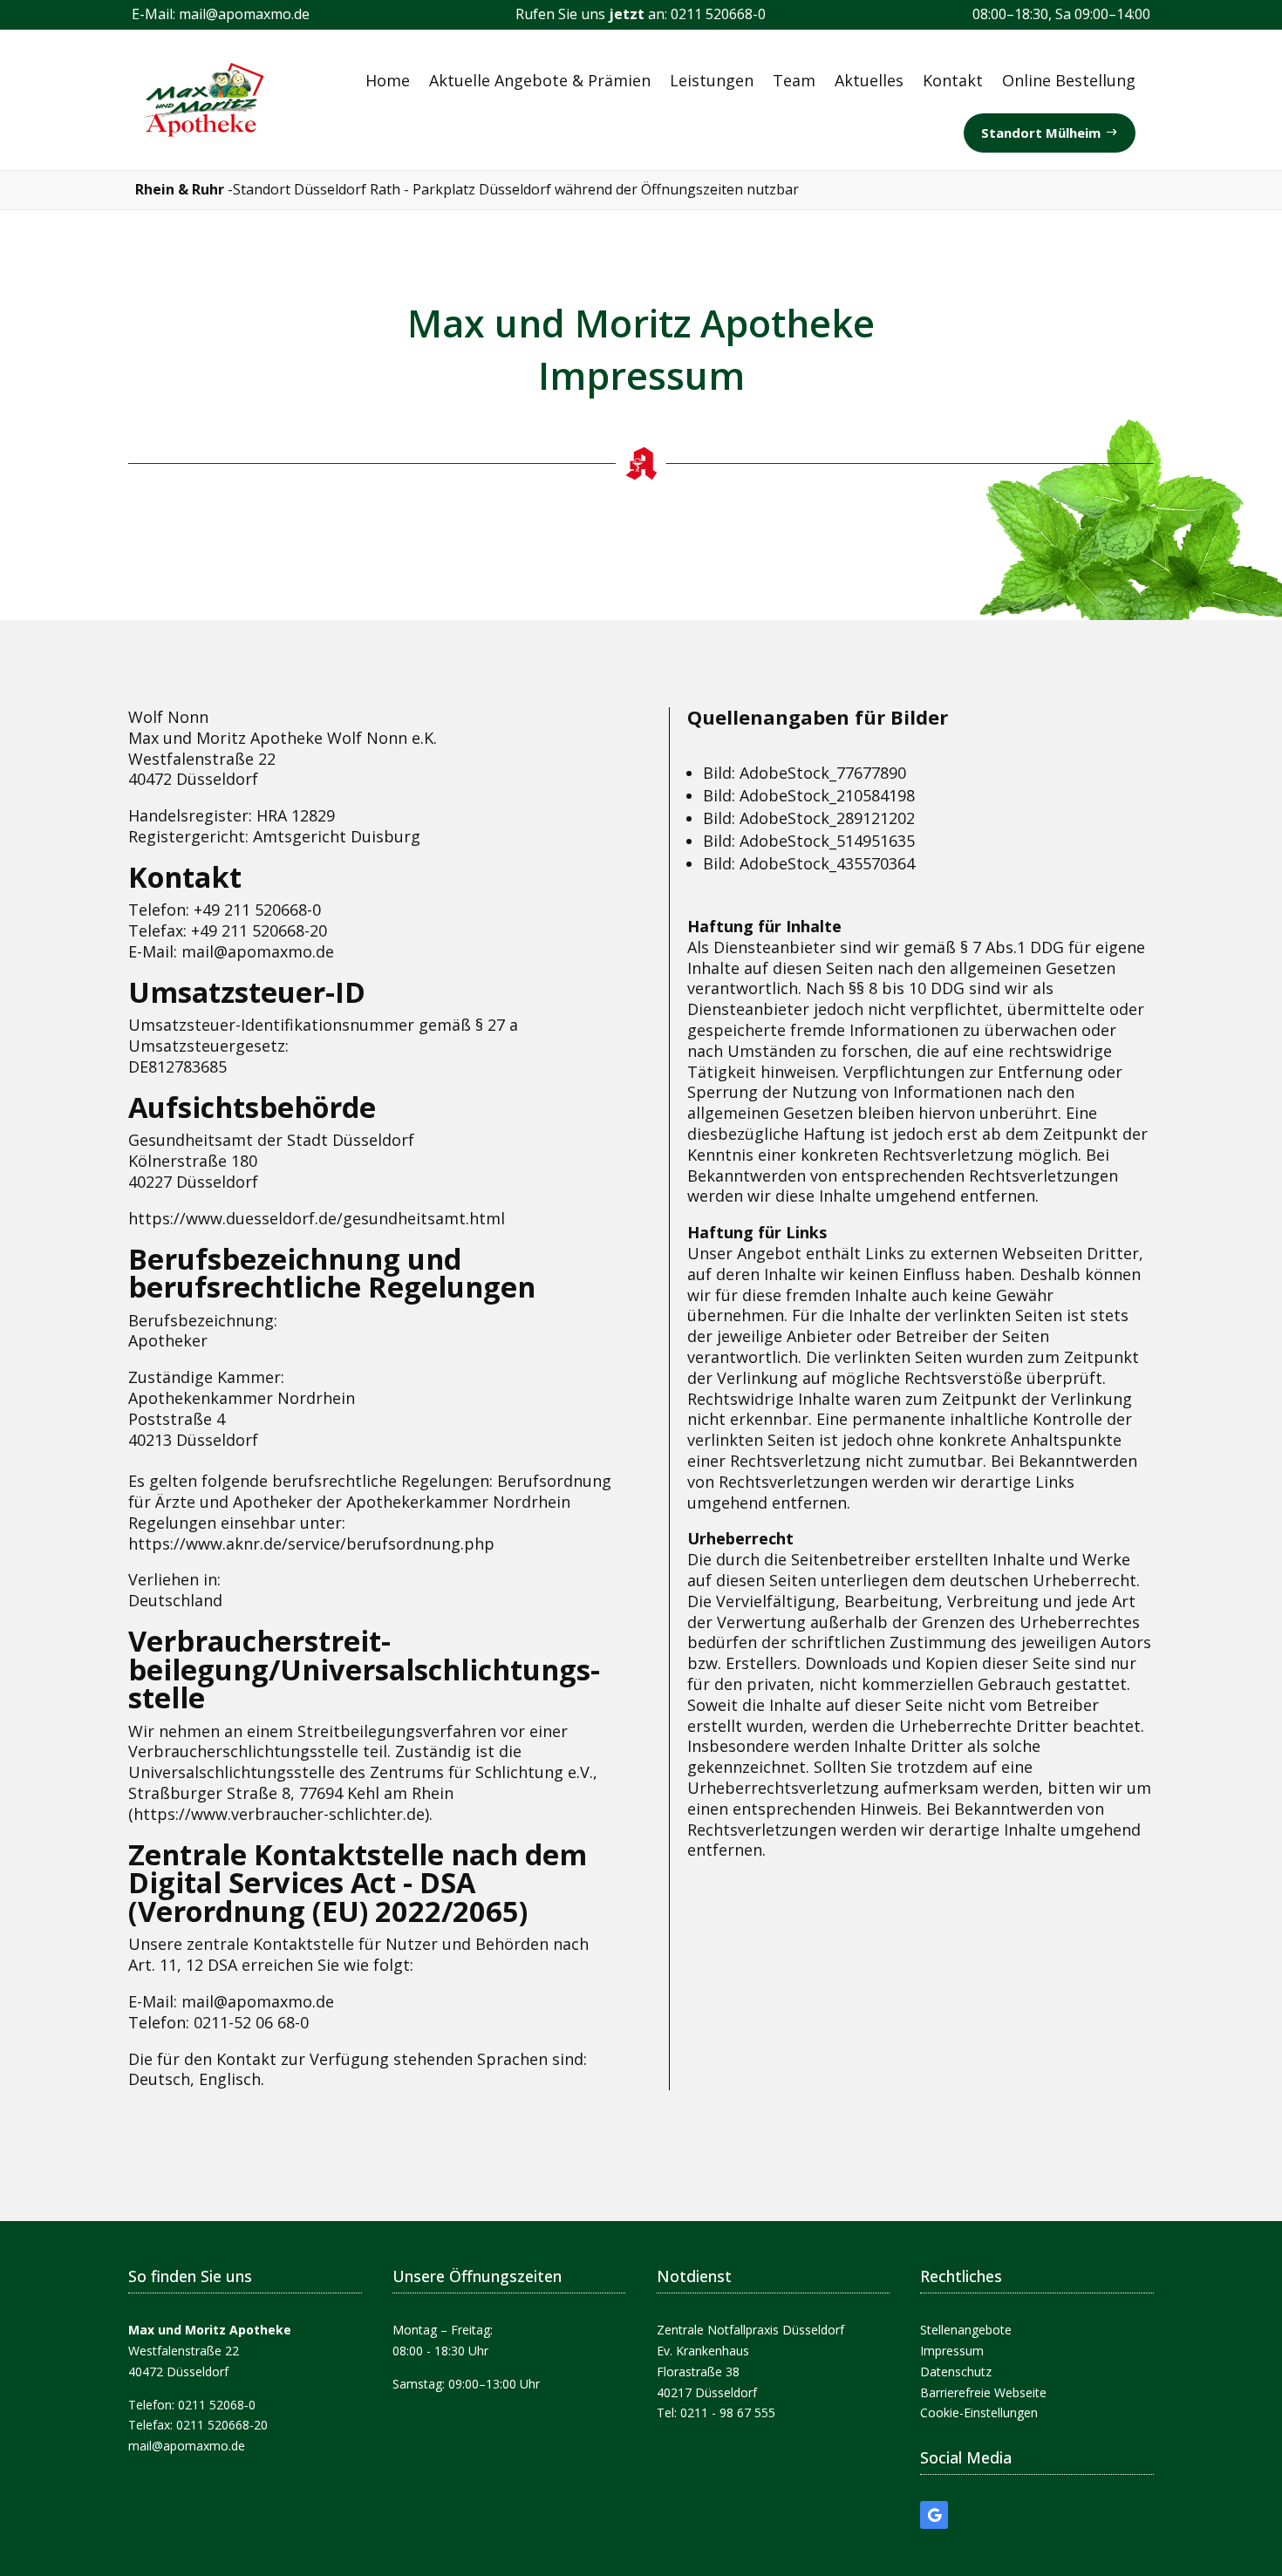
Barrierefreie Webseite (983, 2392)
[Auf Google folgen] (934, 2515)
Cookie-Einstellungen (979, 2412)
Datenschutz (956, 2372)
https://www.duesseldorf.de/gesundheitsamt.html (317, 1218)
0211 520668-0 (718, 14)
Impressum (952, 2351)
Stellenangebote (966, 2330)
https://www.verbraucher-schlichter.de (279, 1814)
